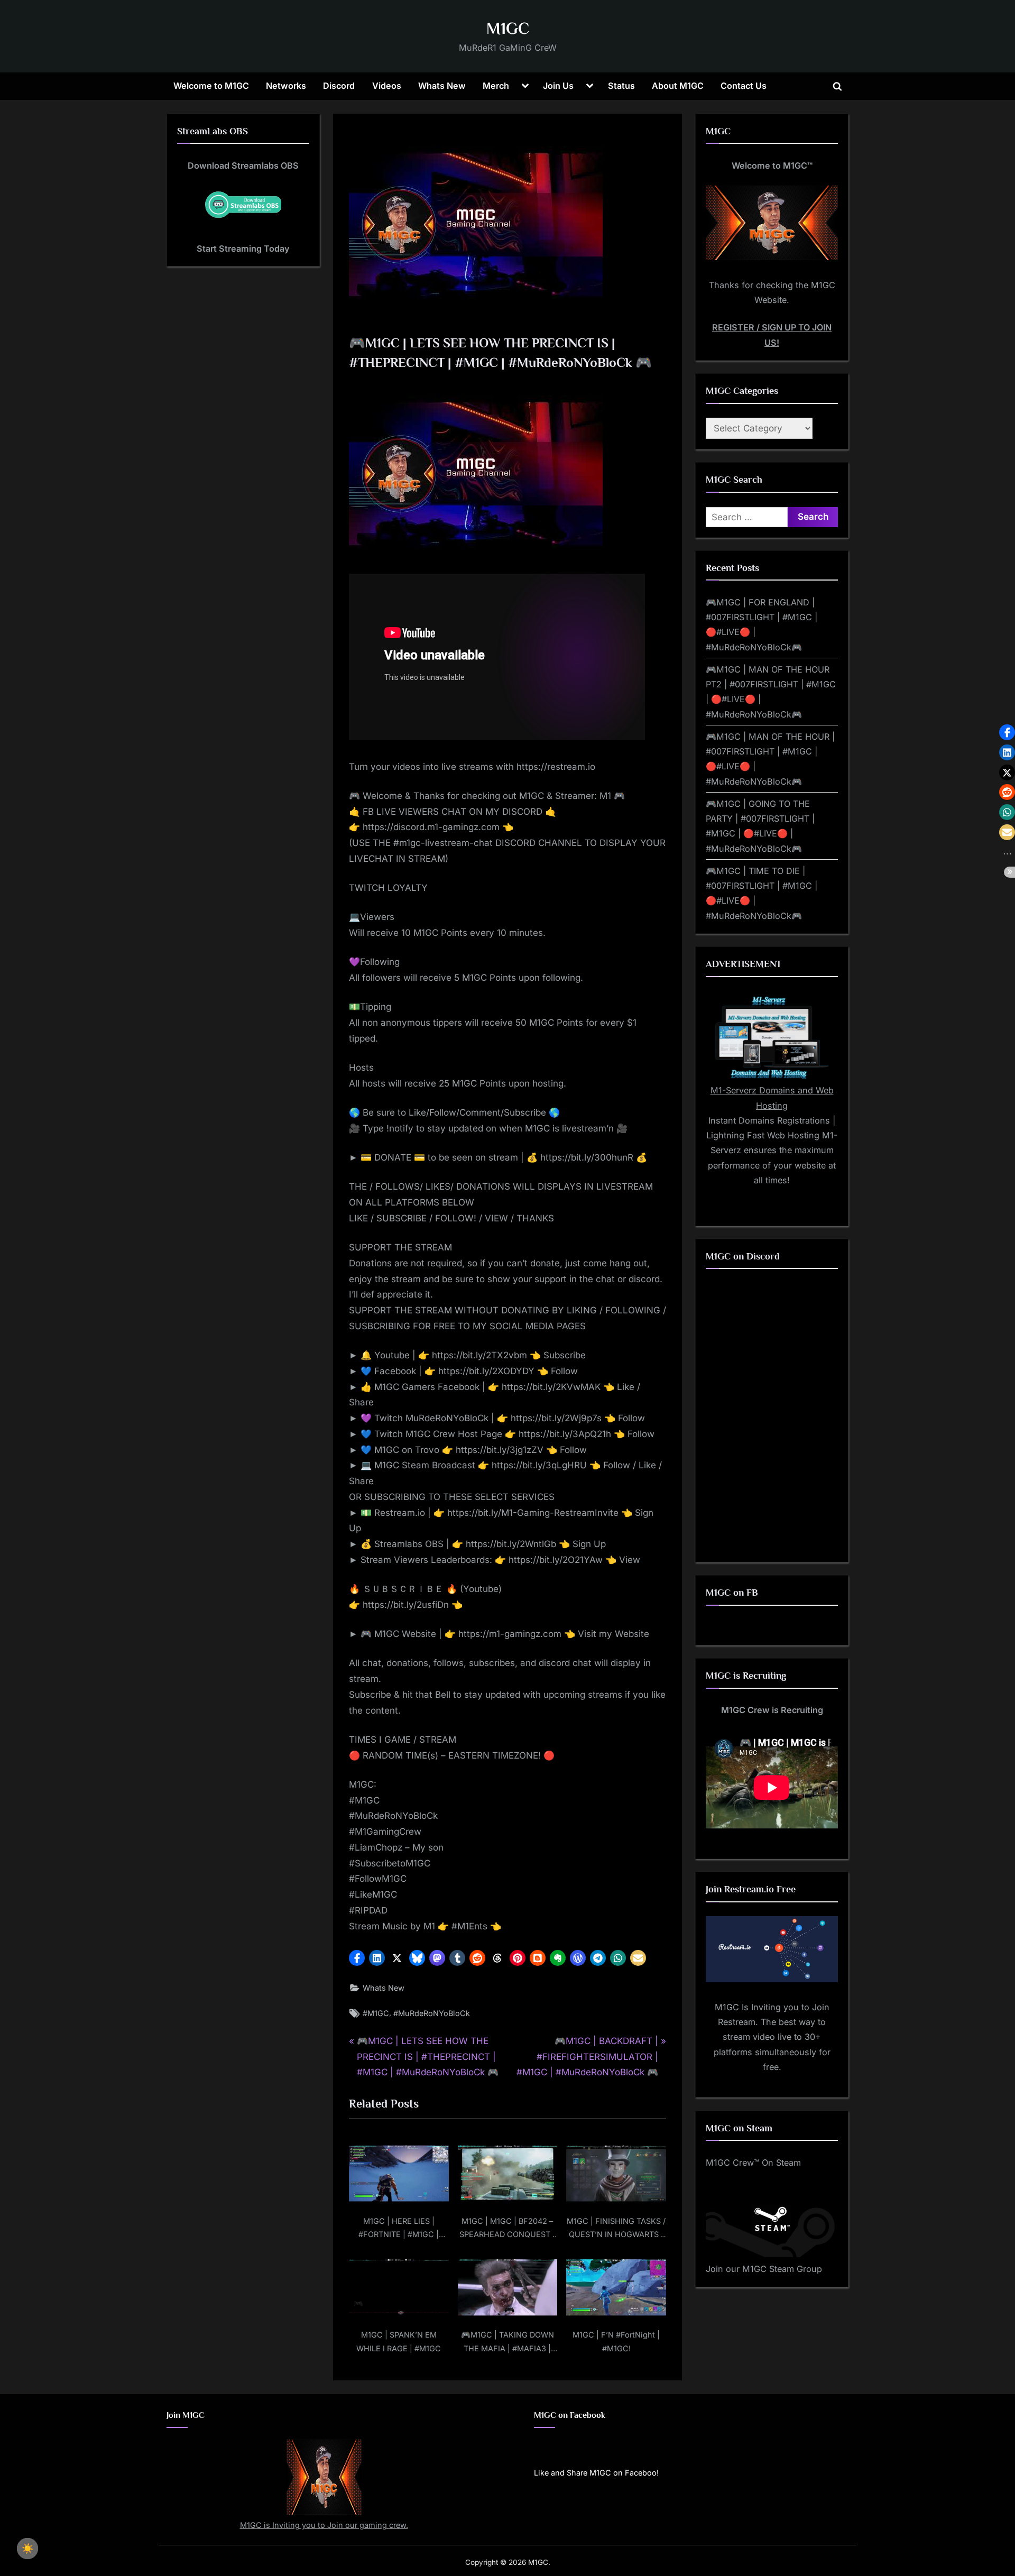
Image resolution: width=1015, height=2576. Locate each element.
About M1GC (678, 86)
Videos (387, 86)
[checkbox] (27, 2549)
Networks (286, 86)
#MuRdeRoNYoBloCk (432, 2013)
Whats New (442, 86)
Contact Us (744, 86)
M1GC (508, 28)
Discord (339, 86)
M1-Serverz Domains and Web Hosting (772, 1098)
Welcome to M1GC (211, 86)
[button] (357, 1958)
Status (621, 86)
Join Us (558, 86)
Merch (496, 86)
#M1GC (376, 2013)
